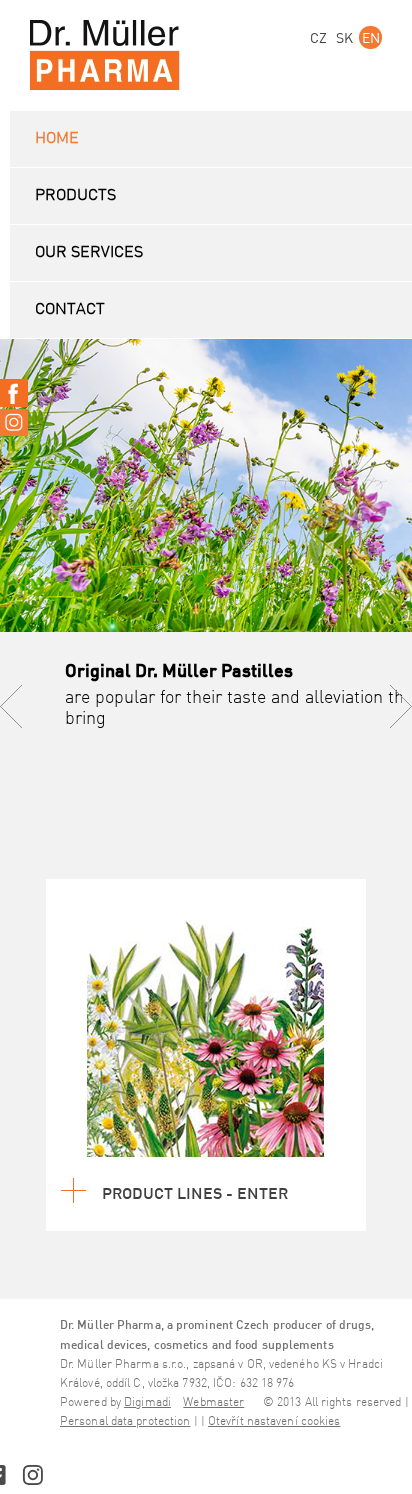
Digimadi (147, 1402)
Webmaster (213, 1402)
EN (371, 37)
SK (344, 37)
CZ (318, 37)
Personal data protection (125, 1421)
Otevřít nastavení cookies (274, 1421)
